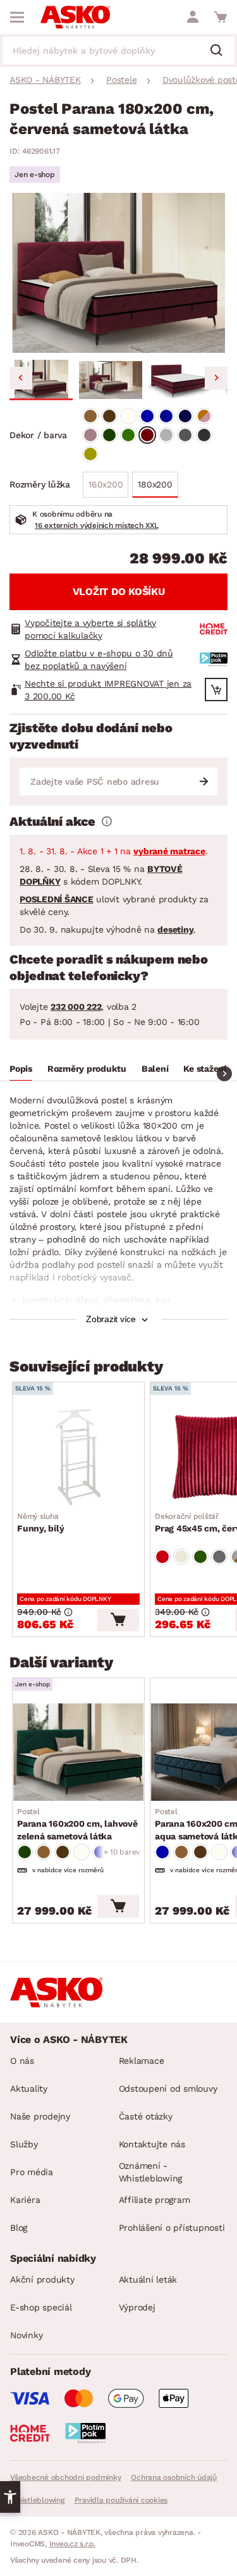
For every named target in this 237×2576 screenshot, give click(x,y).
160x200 (106, 484)
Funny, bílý (40, 1523)
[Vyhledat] (221, 51)
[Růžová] (90, 435)
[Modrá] (147, 416)
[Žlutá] (90, 454)
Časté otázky (146, 2116)
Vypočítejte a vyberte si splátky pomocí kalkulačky (90, 629)
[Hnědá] (90, 416)
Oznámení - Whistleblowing (151, 2172)
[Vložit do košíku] (118, 1620)
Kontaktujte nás (152, 2144)
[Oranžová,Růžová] (204, 416)
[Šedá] (166, 435)
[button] (41, 380)
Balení (155, 1069)
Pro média (32, 2172)
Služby (24, 2144)
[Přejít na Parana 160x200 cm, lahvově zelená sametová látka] (78, 1752)
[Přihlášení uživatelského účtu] (193, 17)
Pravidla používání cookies (121, 2500)
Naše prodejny (40, 2116)
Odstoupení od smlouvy (168, 2088)
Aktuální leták (148, 2279)
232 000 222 (76, 1007)
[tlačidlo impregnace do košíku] (216, 690)
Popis (21, 1069)
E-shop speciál (41, 2307)
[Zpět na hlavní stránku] (75, 17)
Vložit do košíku (119, 592)
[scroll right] (224, 1074)
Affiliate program (155, 2200)
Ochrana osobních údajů (174, 2477)
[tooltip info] (107, 821)
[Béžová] (181, 1557)
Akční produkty (42, 2279)
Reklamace (142, 2061)
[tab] (21, 1070)
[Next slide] (216, 378)
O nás (22, 2061)
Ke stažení (205, 1069)
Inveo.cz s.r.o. (72, 2544)
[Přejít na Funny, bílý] (78, 1456)
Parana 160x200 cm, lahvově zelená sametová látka (77, 1824)
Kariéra (25, 2200)
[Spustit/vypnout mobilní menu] (17, 17)
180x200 (155, 484)
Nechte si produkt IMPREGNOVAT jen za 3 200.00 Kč (108, 690)
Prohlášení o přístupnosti (172, 2228)
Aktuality (29, 2088)
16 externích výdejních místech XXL (97, 525)
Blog (19, 2228)
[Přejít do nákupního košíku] (221, 17)
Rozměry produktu (87, 1069)
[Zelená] (109, 435)
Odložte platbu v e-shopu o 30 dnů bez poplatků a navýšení (99, 659)
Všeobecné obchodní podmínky (65, 2477)
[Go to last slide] (21, 378)
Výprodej (137, 2307)
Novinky (26, 2335)
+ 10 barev (122, 1852)
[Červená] (147, 435)
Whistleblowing (37, 2500)
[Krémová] (128, 416)
